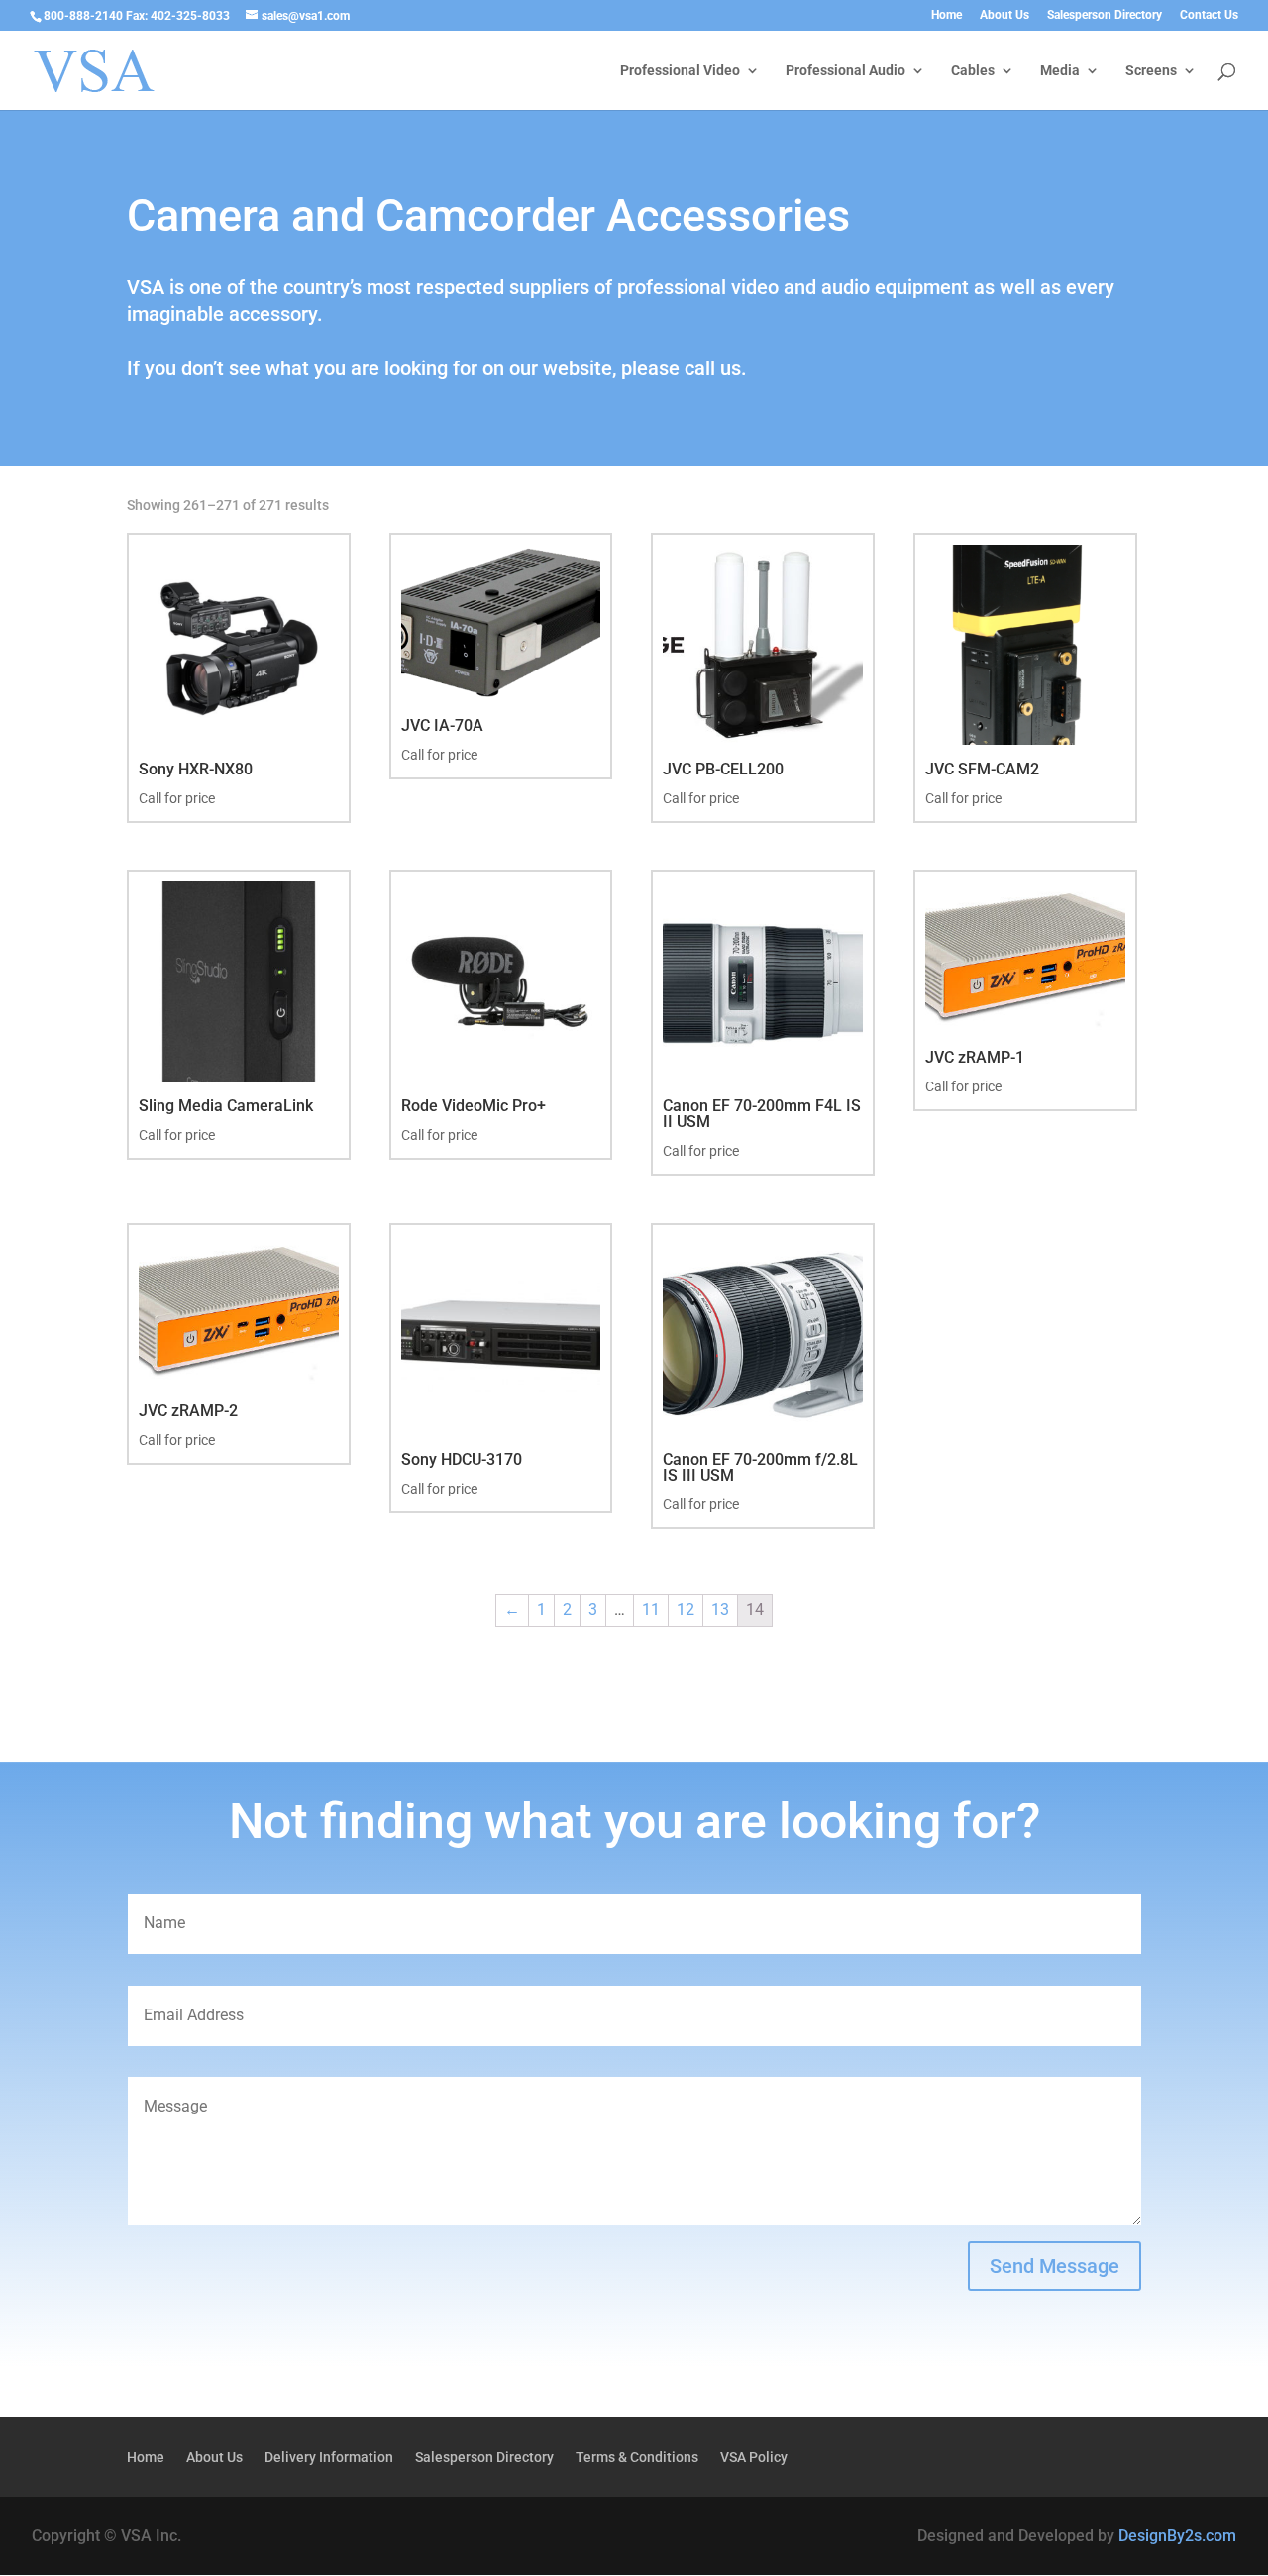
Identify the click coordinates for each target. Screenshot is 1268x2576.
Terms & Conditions (637, 2458)
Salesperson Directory (1105, 15)
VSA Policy (754, 2458)
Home (947, 15)
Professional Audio (845, 71)
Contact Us (1209, 15)
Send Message (1055, 2266)
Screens (1151, 71)
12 (686, 1610)
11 (651, 1610)
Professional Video (680, 71)
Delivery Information (329, 2458)
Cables (973, 71)
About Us (1004, 15)
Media (1060, 71)
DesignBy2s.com (1177, 2536)
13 (720, 1610)
